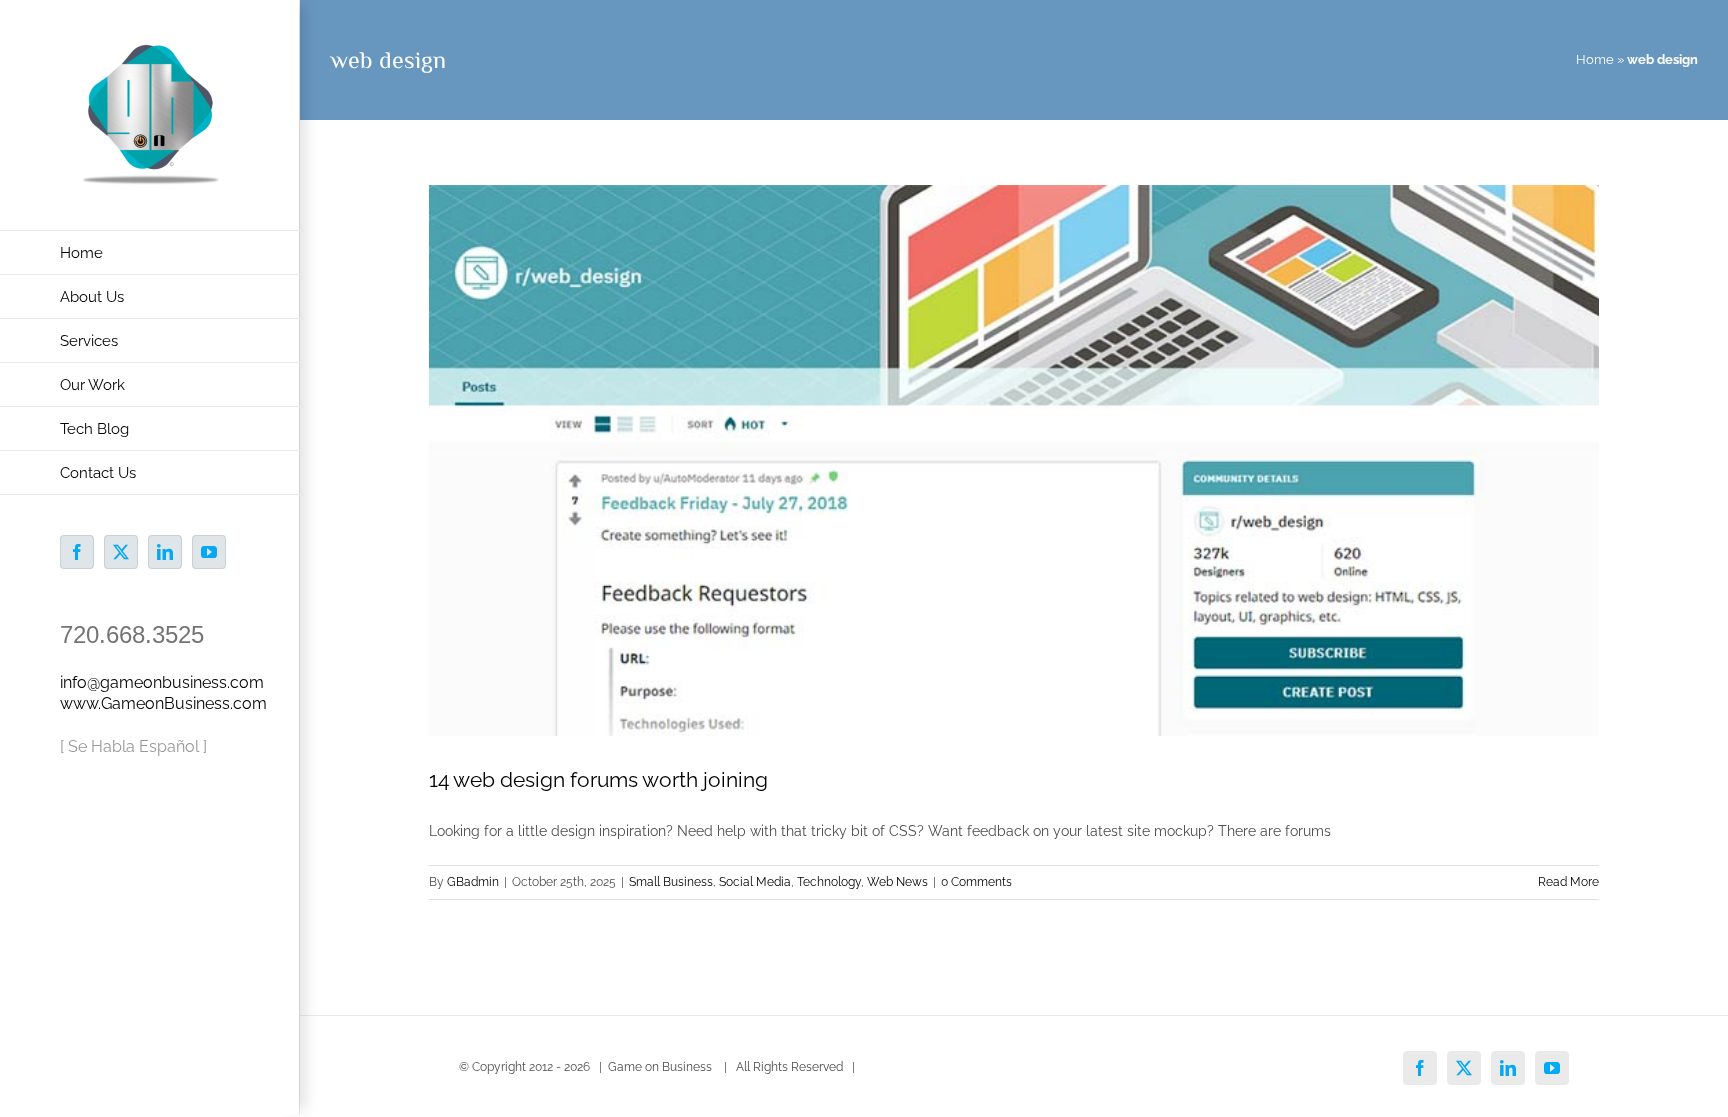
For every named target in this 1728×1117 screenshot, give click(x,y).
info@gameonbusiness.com (162, 682)
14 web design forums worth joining (598, 779)
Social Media (755, 882)
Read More (1568, 882)
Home (1595, 59)
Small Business (671, 882)
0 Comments (976, 882)
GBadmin (473, 882)
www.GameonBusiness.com (163, 703)
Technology (829, 882)
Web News (897, 882)
